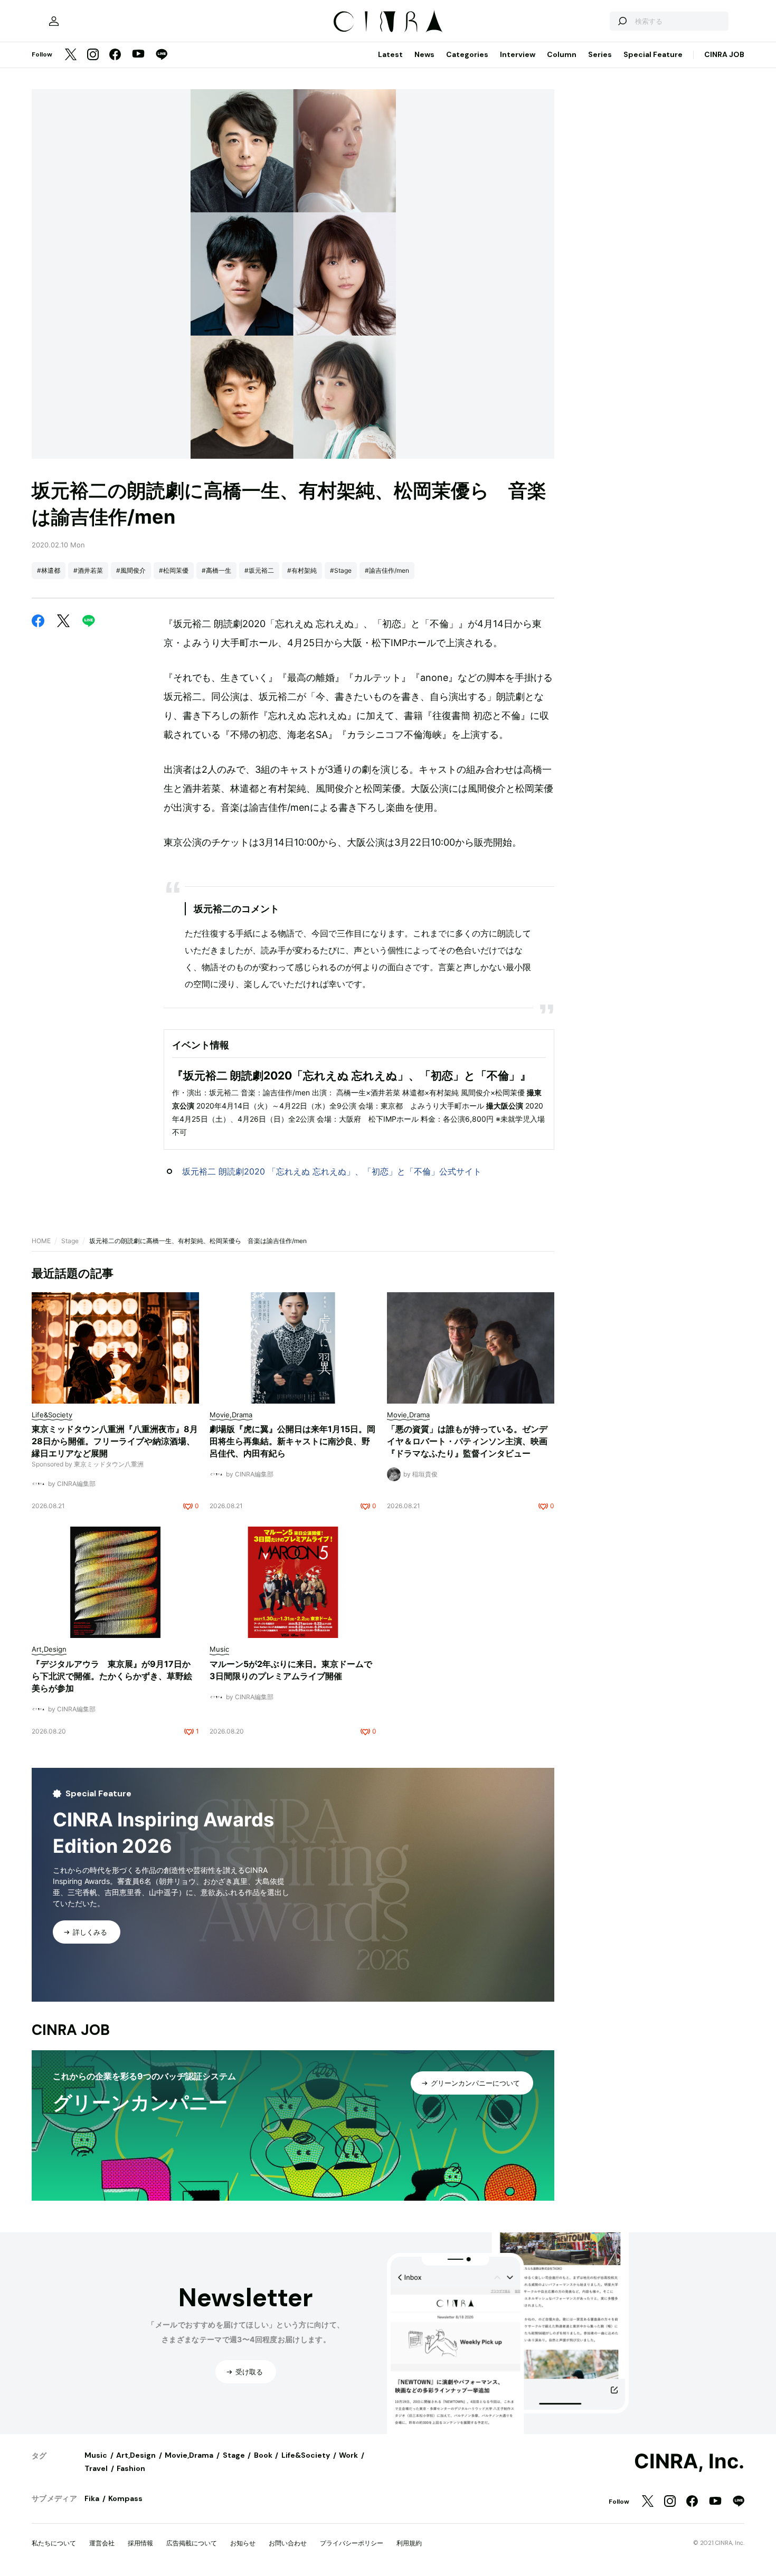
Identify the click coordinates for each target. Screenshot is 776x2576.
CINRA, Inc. (689, 2461)
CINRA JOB (724, 54)
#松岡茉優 (174, 570)
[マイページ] (54, 21)
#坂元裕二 (259, 570)
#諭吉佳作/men (387, 570)
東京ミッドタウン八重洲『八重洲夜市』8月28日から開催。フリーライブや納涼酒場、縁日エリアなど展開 (115, 1441)
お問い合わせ (288, 2543)
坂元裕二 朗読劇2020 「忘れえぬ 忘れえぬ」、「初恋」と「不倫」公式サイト (332, 1171)
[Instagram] (93, 55)
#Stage (341, 570)
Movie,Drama (189, 2455)
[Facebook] (115, 55)
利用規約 (409, 2543)
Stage (70, 1241)
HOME (41, 1241)
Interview (518, 54)
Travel (96, 2468)
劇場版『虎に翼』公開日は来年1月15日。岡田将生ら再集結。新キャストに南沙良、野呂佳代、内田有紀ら (292, 1441)
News (424, 54)
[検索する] (622, 21)
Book (263, 2455)
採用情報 (140, 2543)
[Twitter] (71, 55)
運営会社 (102, 2543)
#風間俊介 (131, 570)
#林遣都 (49, 570)
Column (562, 54)
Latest (390, 54)
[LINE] (162, 55)
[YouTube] (138, 55)
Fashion (131, 2468)
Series (600, 54)
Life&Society (306, 2455)
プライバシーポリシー (352, 2543)
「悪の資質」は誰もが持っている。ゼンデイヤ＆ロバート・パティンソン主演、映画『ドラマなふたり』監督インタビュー (467, 1441)
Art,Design (136, 2455)
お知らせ (243, 2543)
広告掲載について (192, 2543)
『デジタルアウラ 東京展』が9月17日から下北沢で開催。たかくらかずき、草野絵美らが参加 (112, 1676)
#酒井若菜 (88, 570)
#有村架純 (302, 570)
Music (96, 2455)
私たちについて (54, 2543)
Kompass (125, 2498)
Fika (92, 2498)
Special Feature (653, 54)
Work (348, 2455)
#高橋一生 (216, 570)
